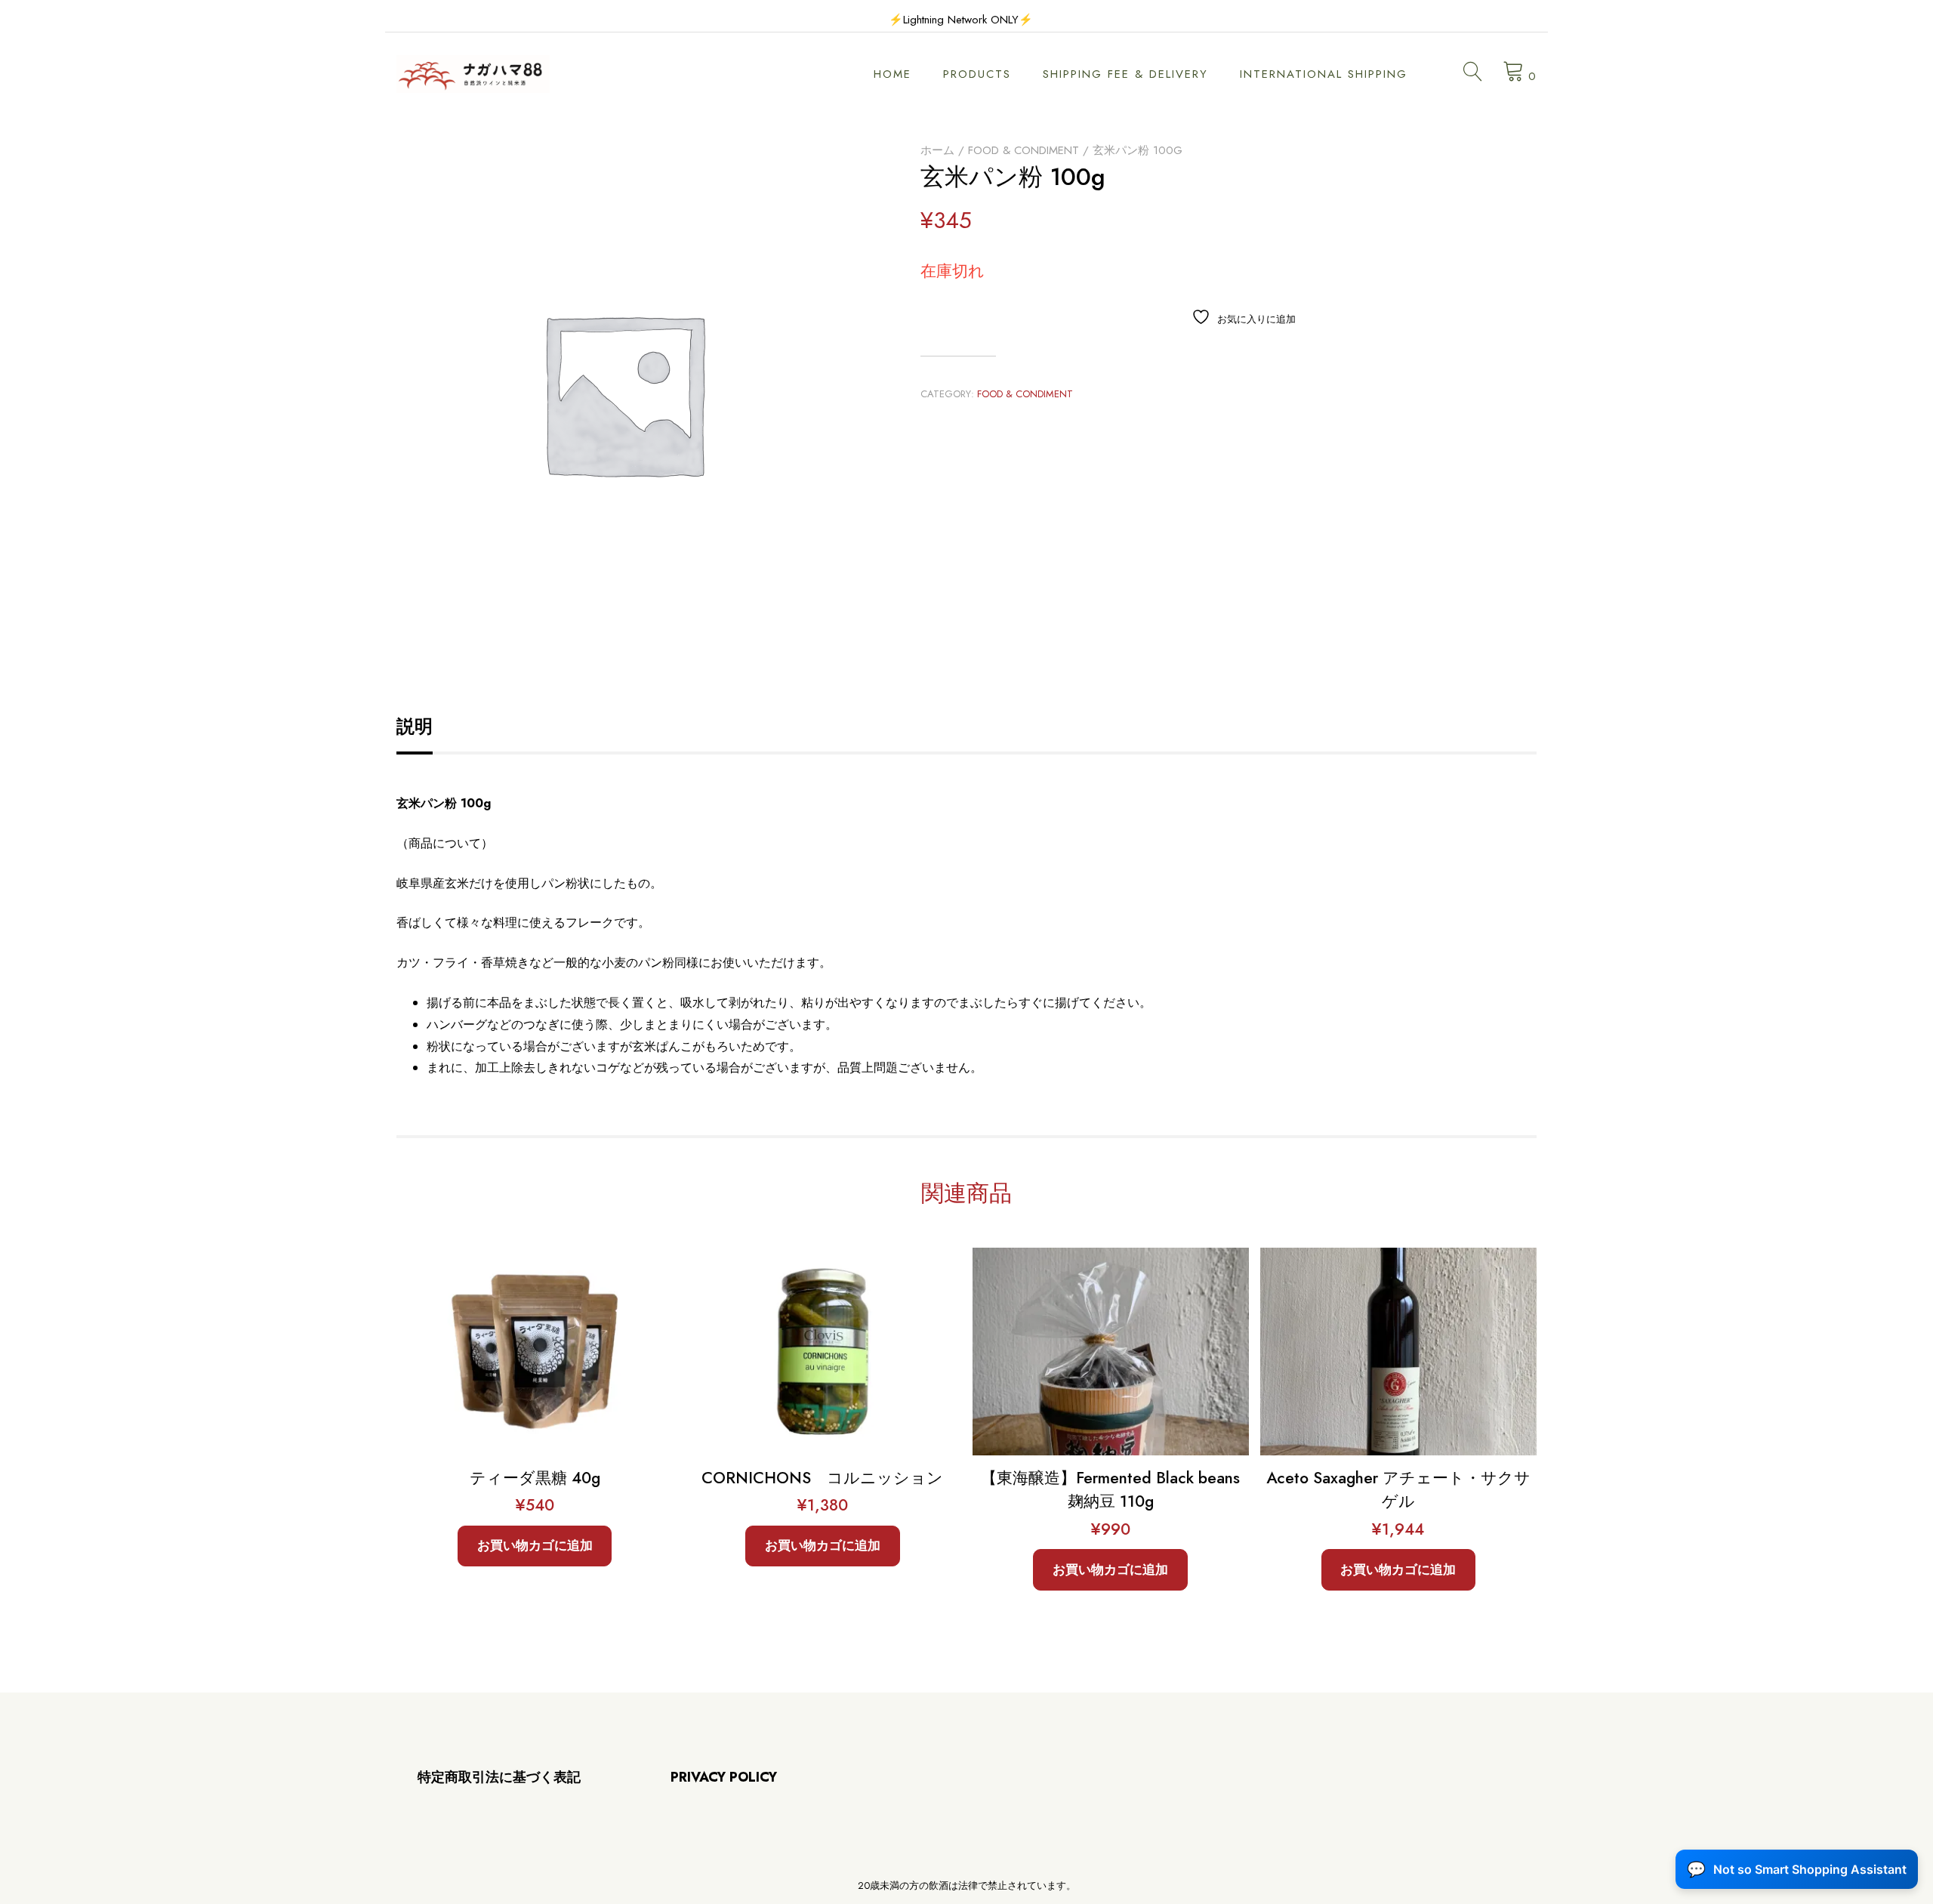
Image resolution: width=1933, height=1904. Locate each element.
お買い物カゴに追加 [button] (535, 1545)
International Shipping (1324, 74)
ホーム (937, 150)
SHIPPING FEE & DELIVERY (1125, 74)
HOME (893, 74)
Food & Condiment (1024, 150)
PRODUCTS (977, 74)
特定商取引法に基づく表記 (499, 1777)
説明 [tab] (415, 726)
